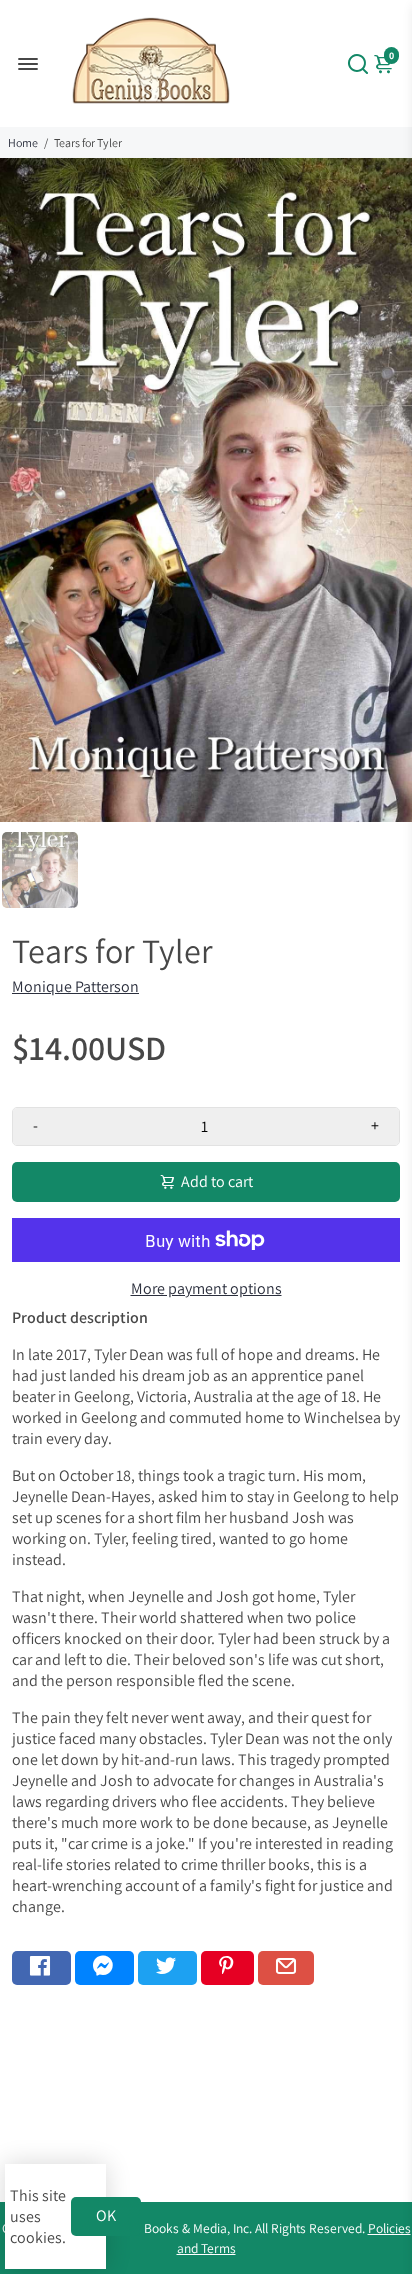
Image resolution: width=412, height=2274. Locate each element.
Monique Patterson (75, 986)
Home (23, 142)
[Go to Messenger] (104, 1968)
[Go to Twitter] (167, 1968)
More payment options (206, 1288)
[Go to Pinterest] (227, 1968)
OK (106, 2215)
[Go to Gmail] (286, 1968)
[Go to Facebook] (41, 1968)
